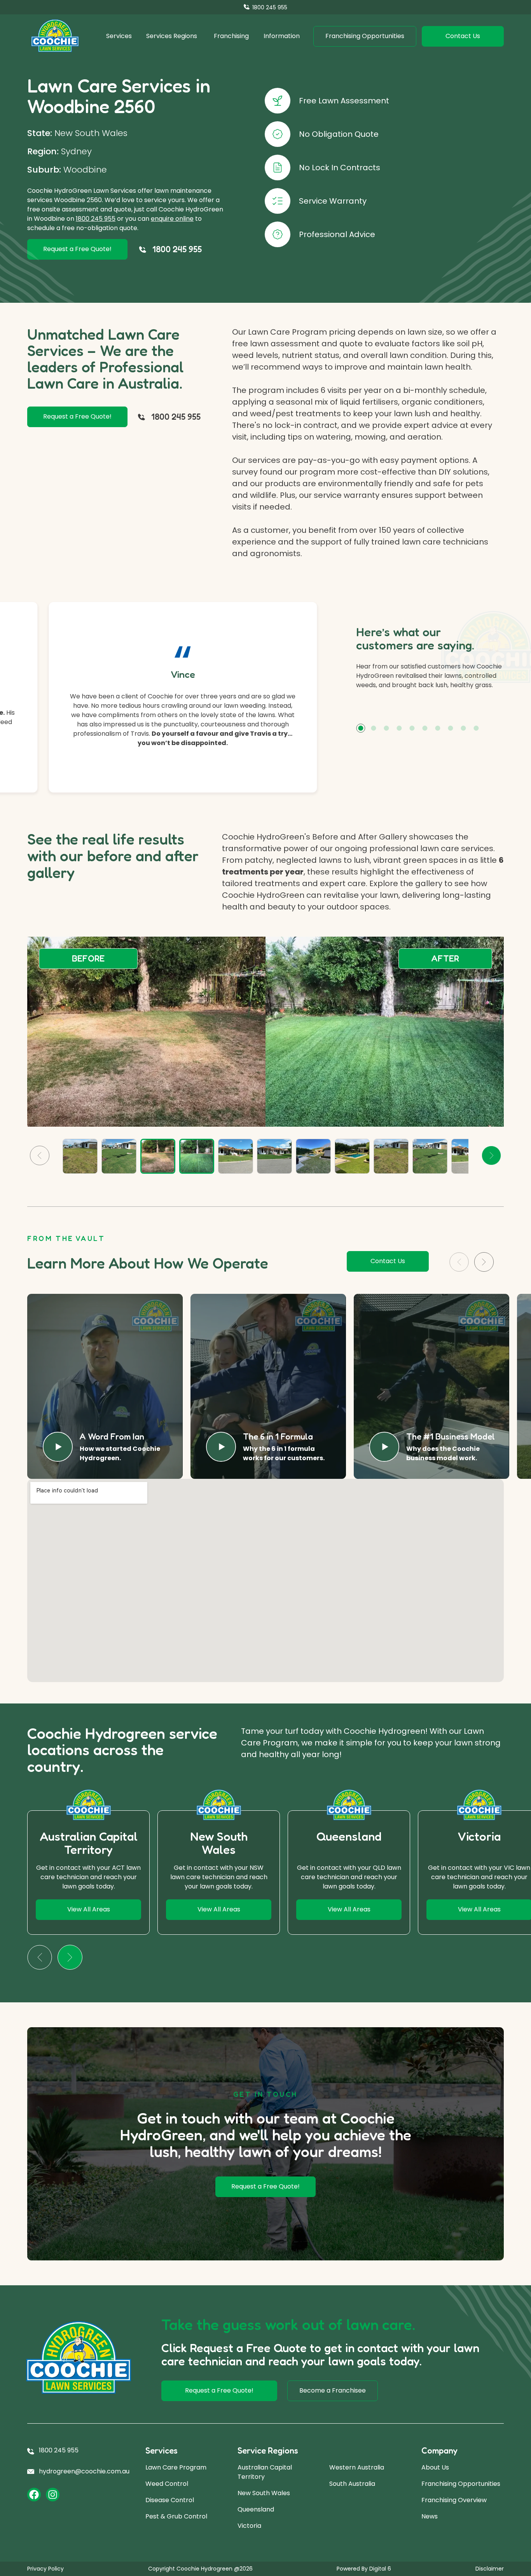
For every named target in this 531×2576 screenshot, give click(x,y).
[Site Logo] (55, 36)
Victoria (249, 2526)
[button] (361, 728)
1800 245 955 (96, 219)
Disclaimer (490, 2569)
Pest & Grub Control (176, 2516)
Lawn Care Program (176, 2467)
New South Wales (264, 2493)
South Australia (352, 2484)
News (430, 2516)
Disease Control (170, 2500)
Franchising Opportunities (461, 2484)
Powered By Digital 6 (364, 2569)
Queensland (256, 2509)
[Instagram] (53, 2495)
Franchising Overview (454, 2500)
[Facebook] (34, 2495)
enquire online (172, 219)
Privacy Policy (45, 2569)
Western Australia (357, 2467)
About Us (435, 2467)
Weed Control (167, 2484)
